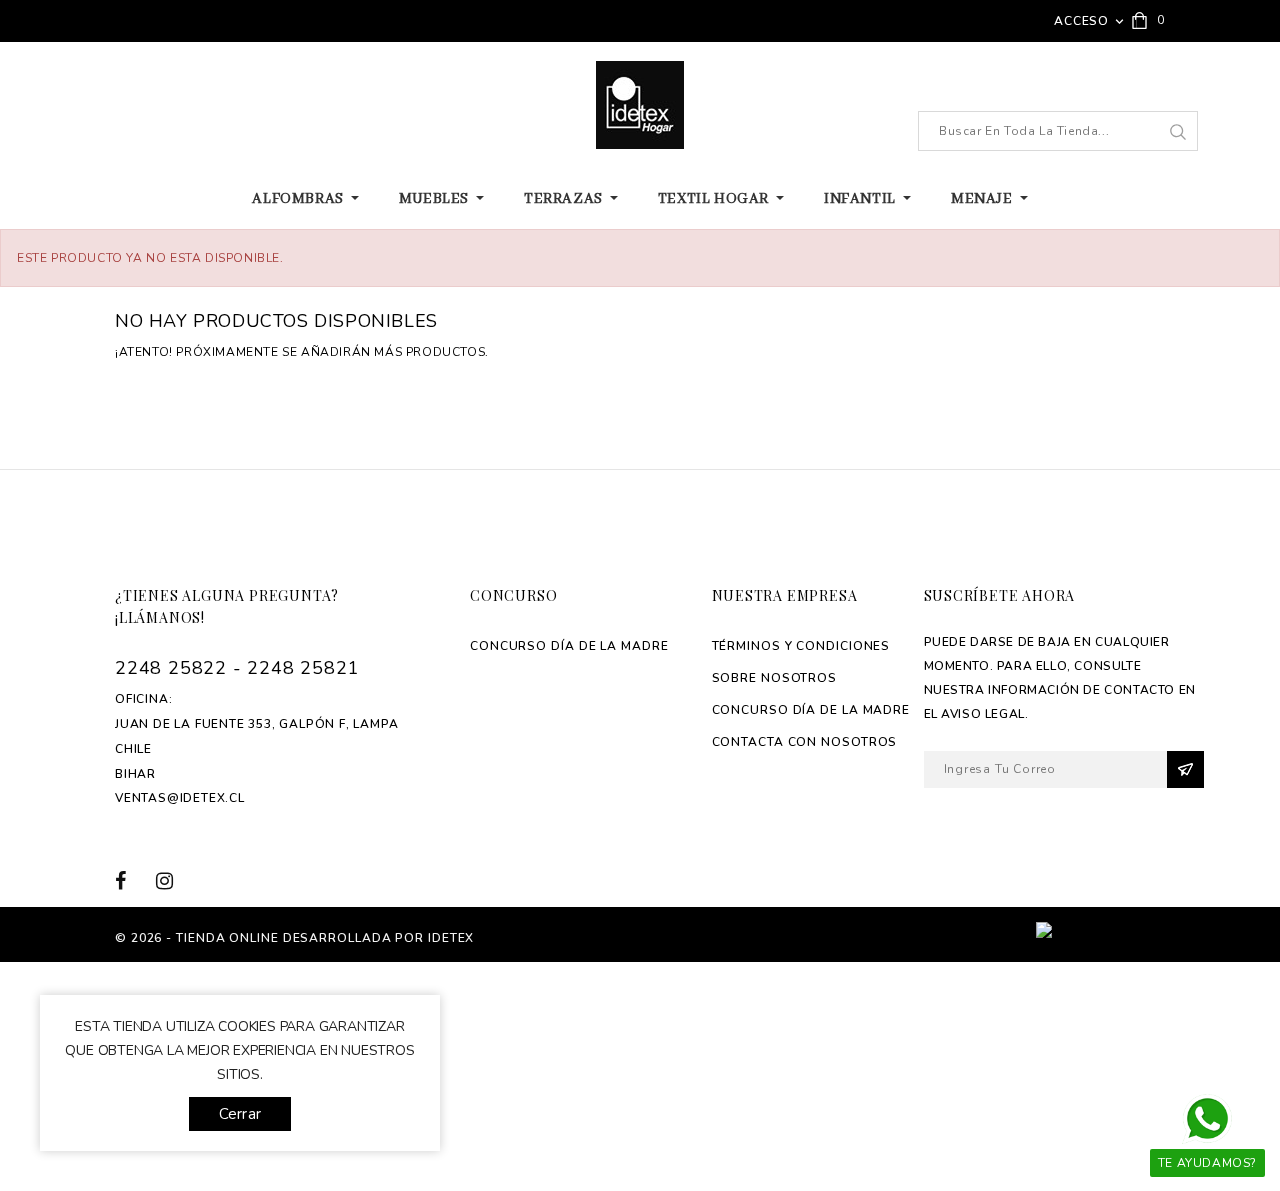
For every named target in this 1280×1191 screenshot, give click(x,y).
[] (1177, 132)
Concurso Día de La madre (569, 646)
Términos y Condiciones (801, 646)
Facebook (132, 880)
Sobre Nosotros (775, 678)
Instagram (171, 880)
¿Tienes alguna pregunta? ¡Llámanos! (227, 606)
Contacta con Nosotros (805, 742)
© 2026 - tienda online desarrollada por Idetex (294, 938)
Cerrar (240, 1114)
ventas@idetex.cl (180, 798)
